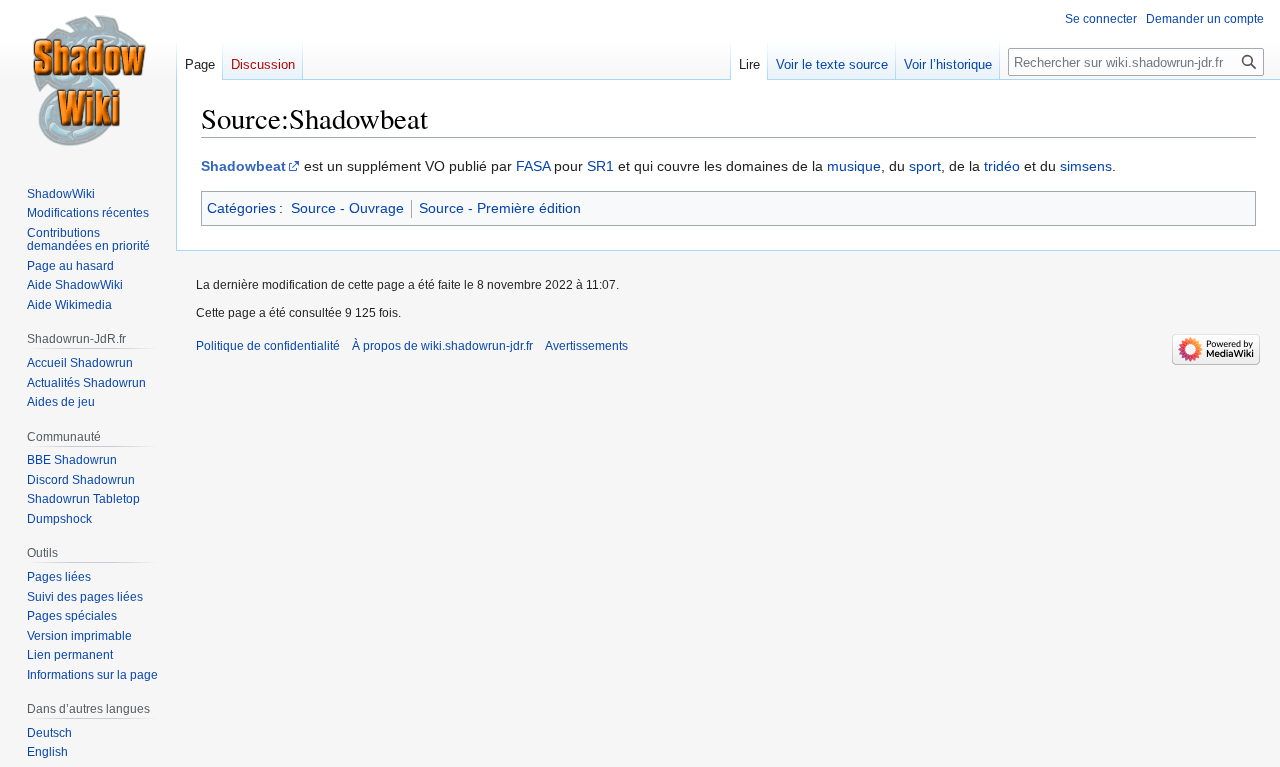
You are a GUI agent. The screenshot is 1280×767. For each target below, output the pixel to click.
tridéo (1002, 166)
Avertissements (586, 346)
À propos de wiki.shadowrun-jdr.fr (442, 346)
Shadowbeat (243, 166)
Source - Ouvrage (347, 208)
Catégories (241, 208)
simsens (1086, 166)
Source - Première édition (500, 208)
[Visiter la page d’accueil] (88, 80)
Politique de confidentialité (268, 346)
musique (854, 166)
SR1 (600, 166)
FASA (533, 166)
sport (925, 166)
